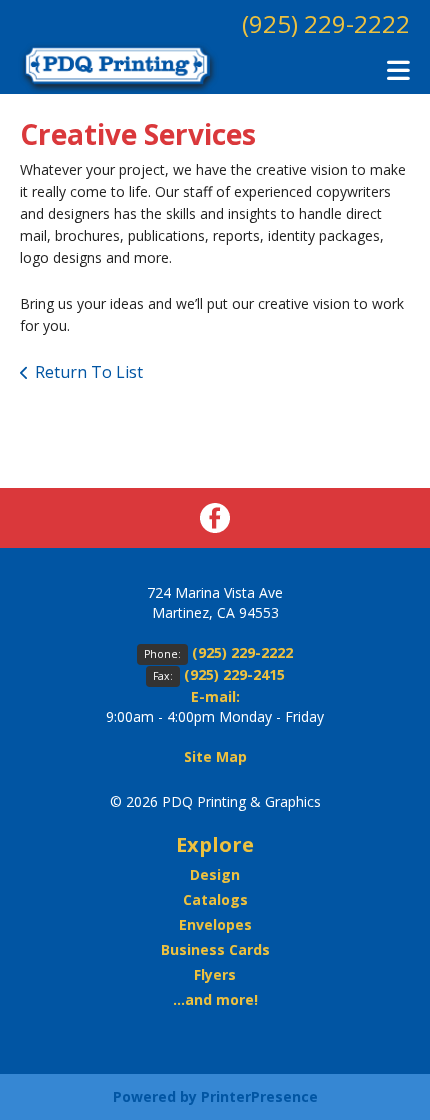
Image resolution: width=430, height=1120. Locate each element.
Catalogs (215, 899)
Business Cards (215, 949)
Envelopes (215, 924)
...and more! (215, 999)
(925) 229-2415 (234, 674)
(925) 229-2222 (326, 23)
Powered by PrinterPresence (215, 1096)
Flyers (215, 974)
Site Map (215, 756)
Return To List (89, 372)
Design (215, 874)
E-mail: (215, 696)
